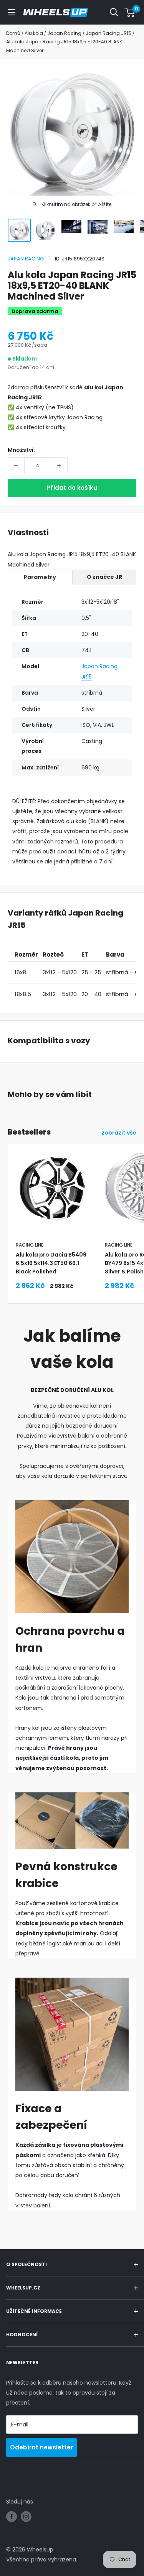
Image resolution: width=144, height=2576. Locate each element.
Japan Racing (26, 259)
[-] (16, 466)
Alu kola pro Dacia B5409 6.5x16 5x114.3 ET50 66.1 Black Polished (51, 1263)
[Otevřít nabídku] (12, 12)
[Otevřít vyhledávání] (114, 12)
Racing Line (30, 1245)
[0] (130, 12)
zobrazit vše (119, 1133)
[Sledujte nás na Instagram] (26, 2517)
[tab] (40, 577)
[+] (59, 466)
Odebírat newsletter (41, 2447)
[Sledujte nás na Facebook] (12, 2517)
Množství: (21, 450)
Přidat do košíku (72, 488)
